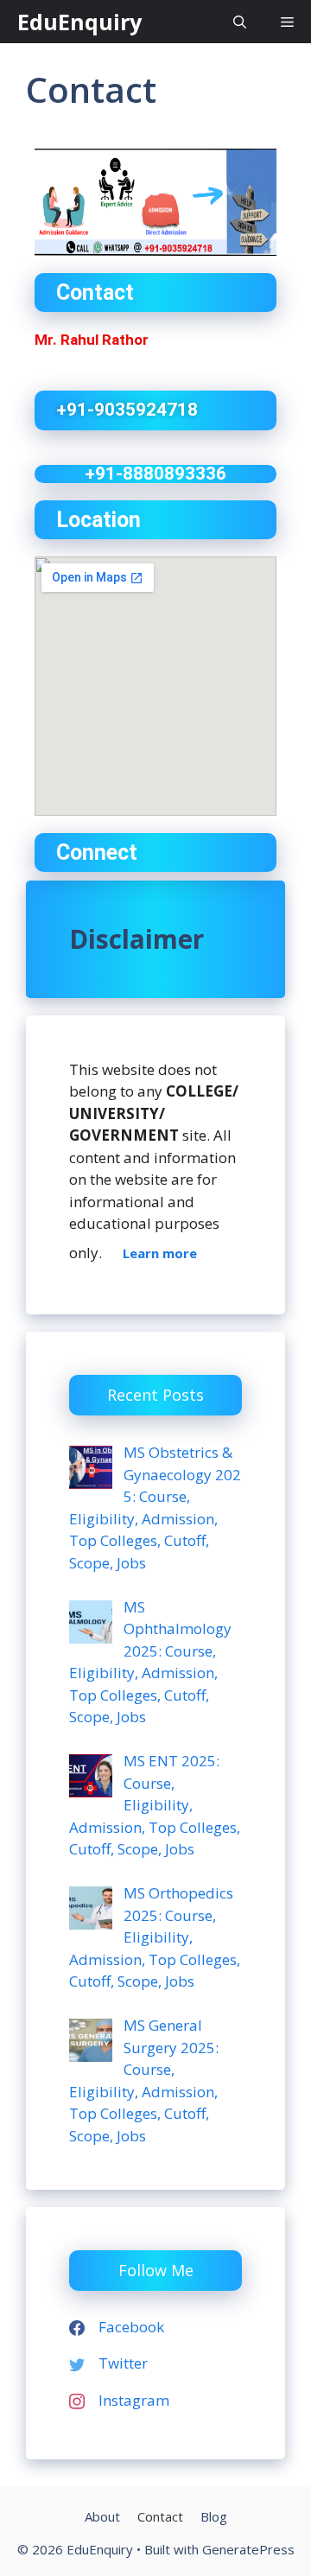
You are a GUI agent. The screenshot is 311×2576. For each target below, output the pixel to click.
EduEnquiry (79, 22)
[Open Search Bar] (240, 22)
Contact (160, 2516)
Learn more (160, 1253)
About (102, 2516)
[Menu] (287, 22)
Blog (214, 2516)
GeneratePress (248, 2549)
